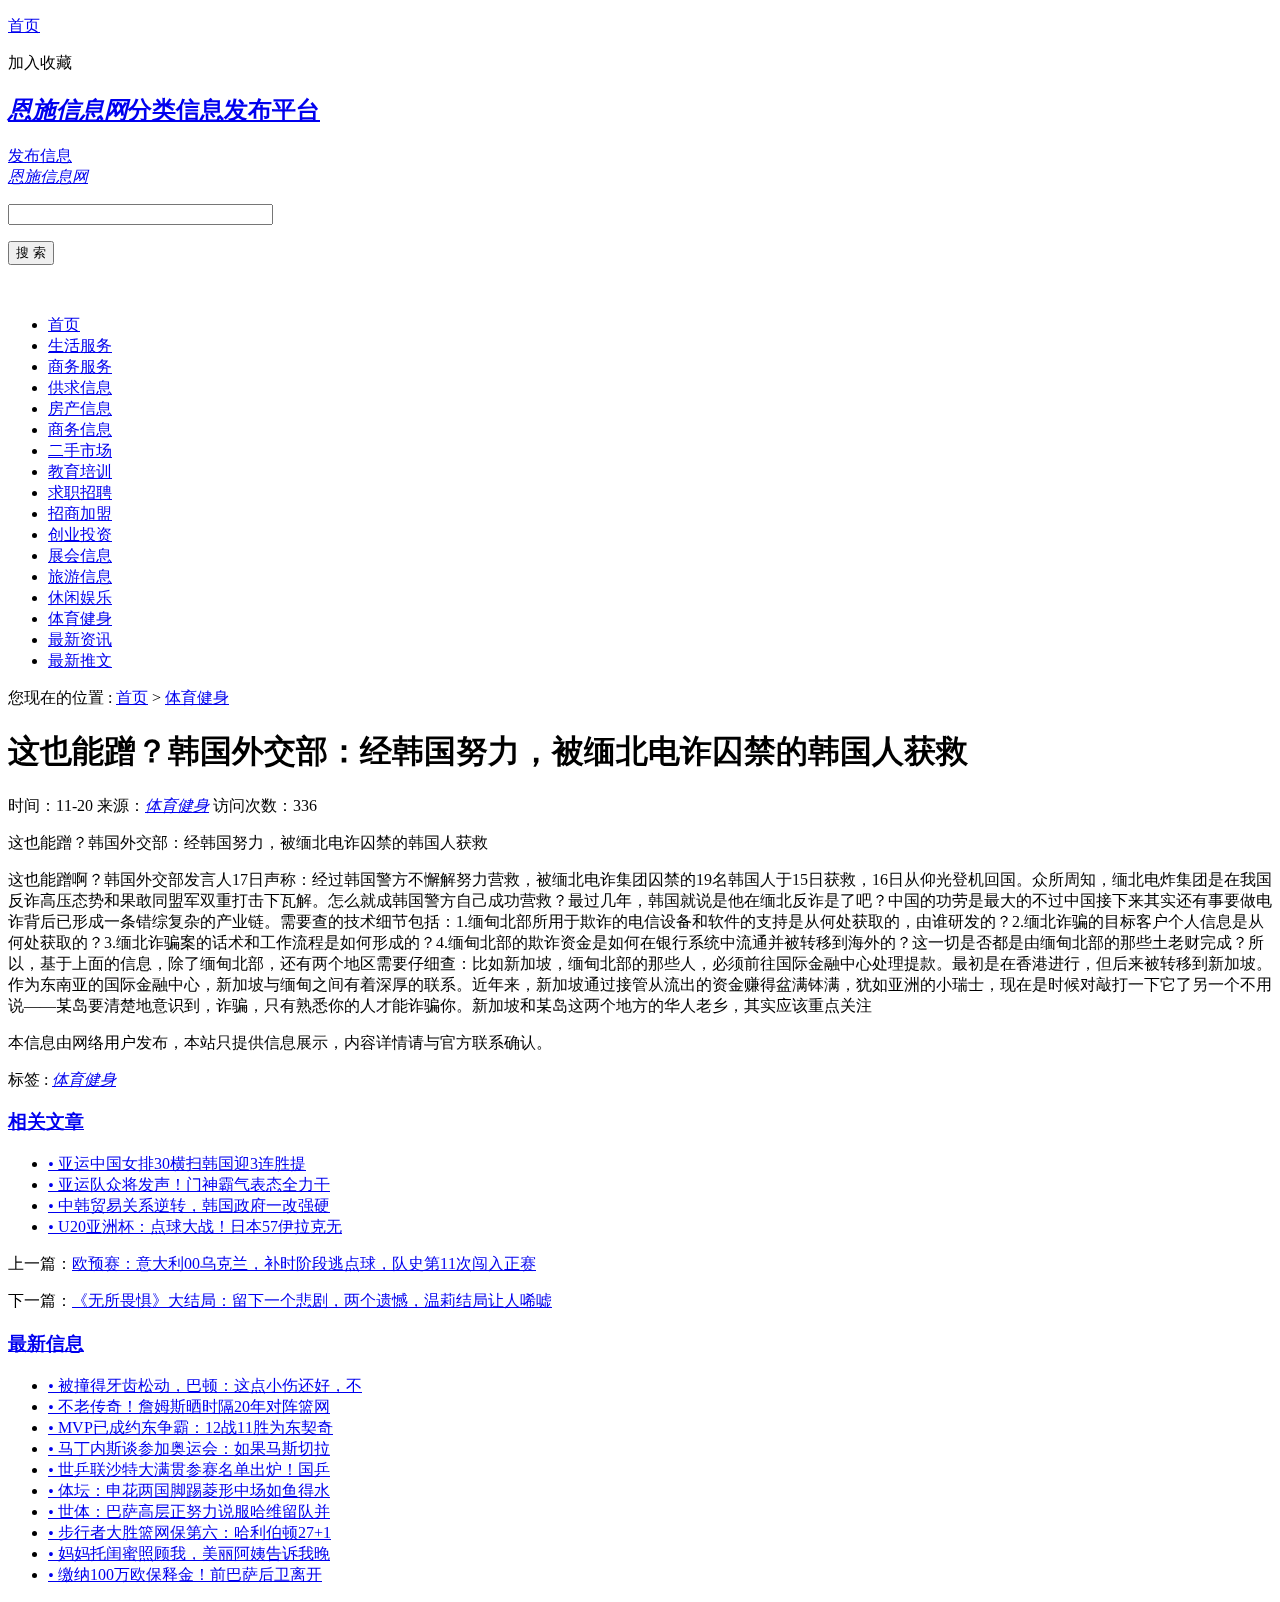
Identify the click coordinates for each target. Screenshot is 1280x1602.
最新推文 (80, 660)
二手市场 (80, 450)
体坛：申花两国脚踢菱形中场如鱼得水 (189, 1490)
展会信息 (80, 555)
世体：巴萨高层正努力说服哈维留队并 (189, 1511)
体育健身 (80, 618)
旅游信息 (80, 576)
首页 (24, 25)
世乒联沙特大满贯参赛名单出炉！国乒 (189, 1469)
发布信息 (40, 155)
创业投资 (80, 534)
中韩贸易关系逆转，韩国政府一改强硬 (189, 1205)
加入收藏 (40, 62)
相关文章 (46, 1121)
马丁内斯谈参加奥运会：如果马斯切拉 (189, 1448)
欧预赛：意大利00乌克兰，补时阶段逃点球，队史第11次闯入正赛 (304, 1263)
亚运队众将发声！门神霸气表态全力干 (189, 1184)
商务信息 (80, 429)
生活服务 (80, 345)
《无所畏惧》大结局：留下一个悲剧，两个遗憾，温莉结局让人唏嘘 (312, 1300)
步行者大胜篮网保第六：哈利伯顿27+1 (189, 1532)
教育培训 (80, 471)
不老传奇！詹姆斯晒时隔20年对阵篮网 (189, 1406)
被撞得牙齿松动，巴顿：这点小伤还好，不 (205, 1385)
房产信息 (80, 408)
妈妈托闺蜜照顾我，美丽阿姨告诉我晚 (189, 1553)
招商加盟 (80, 513)
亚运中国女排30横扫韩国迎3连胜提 (177, 1163)
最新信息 (46, 1343)
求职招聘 (80, 492)
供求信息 (80, 387)
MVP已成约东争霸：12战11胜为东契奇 (190, 1427)
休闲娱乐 (80, 597)
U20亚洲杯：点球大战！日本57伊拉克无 (195, 1226)
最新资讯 (80, 639)
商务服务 (80, 366)
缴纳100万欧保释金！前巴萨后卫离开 (185, 1574)
